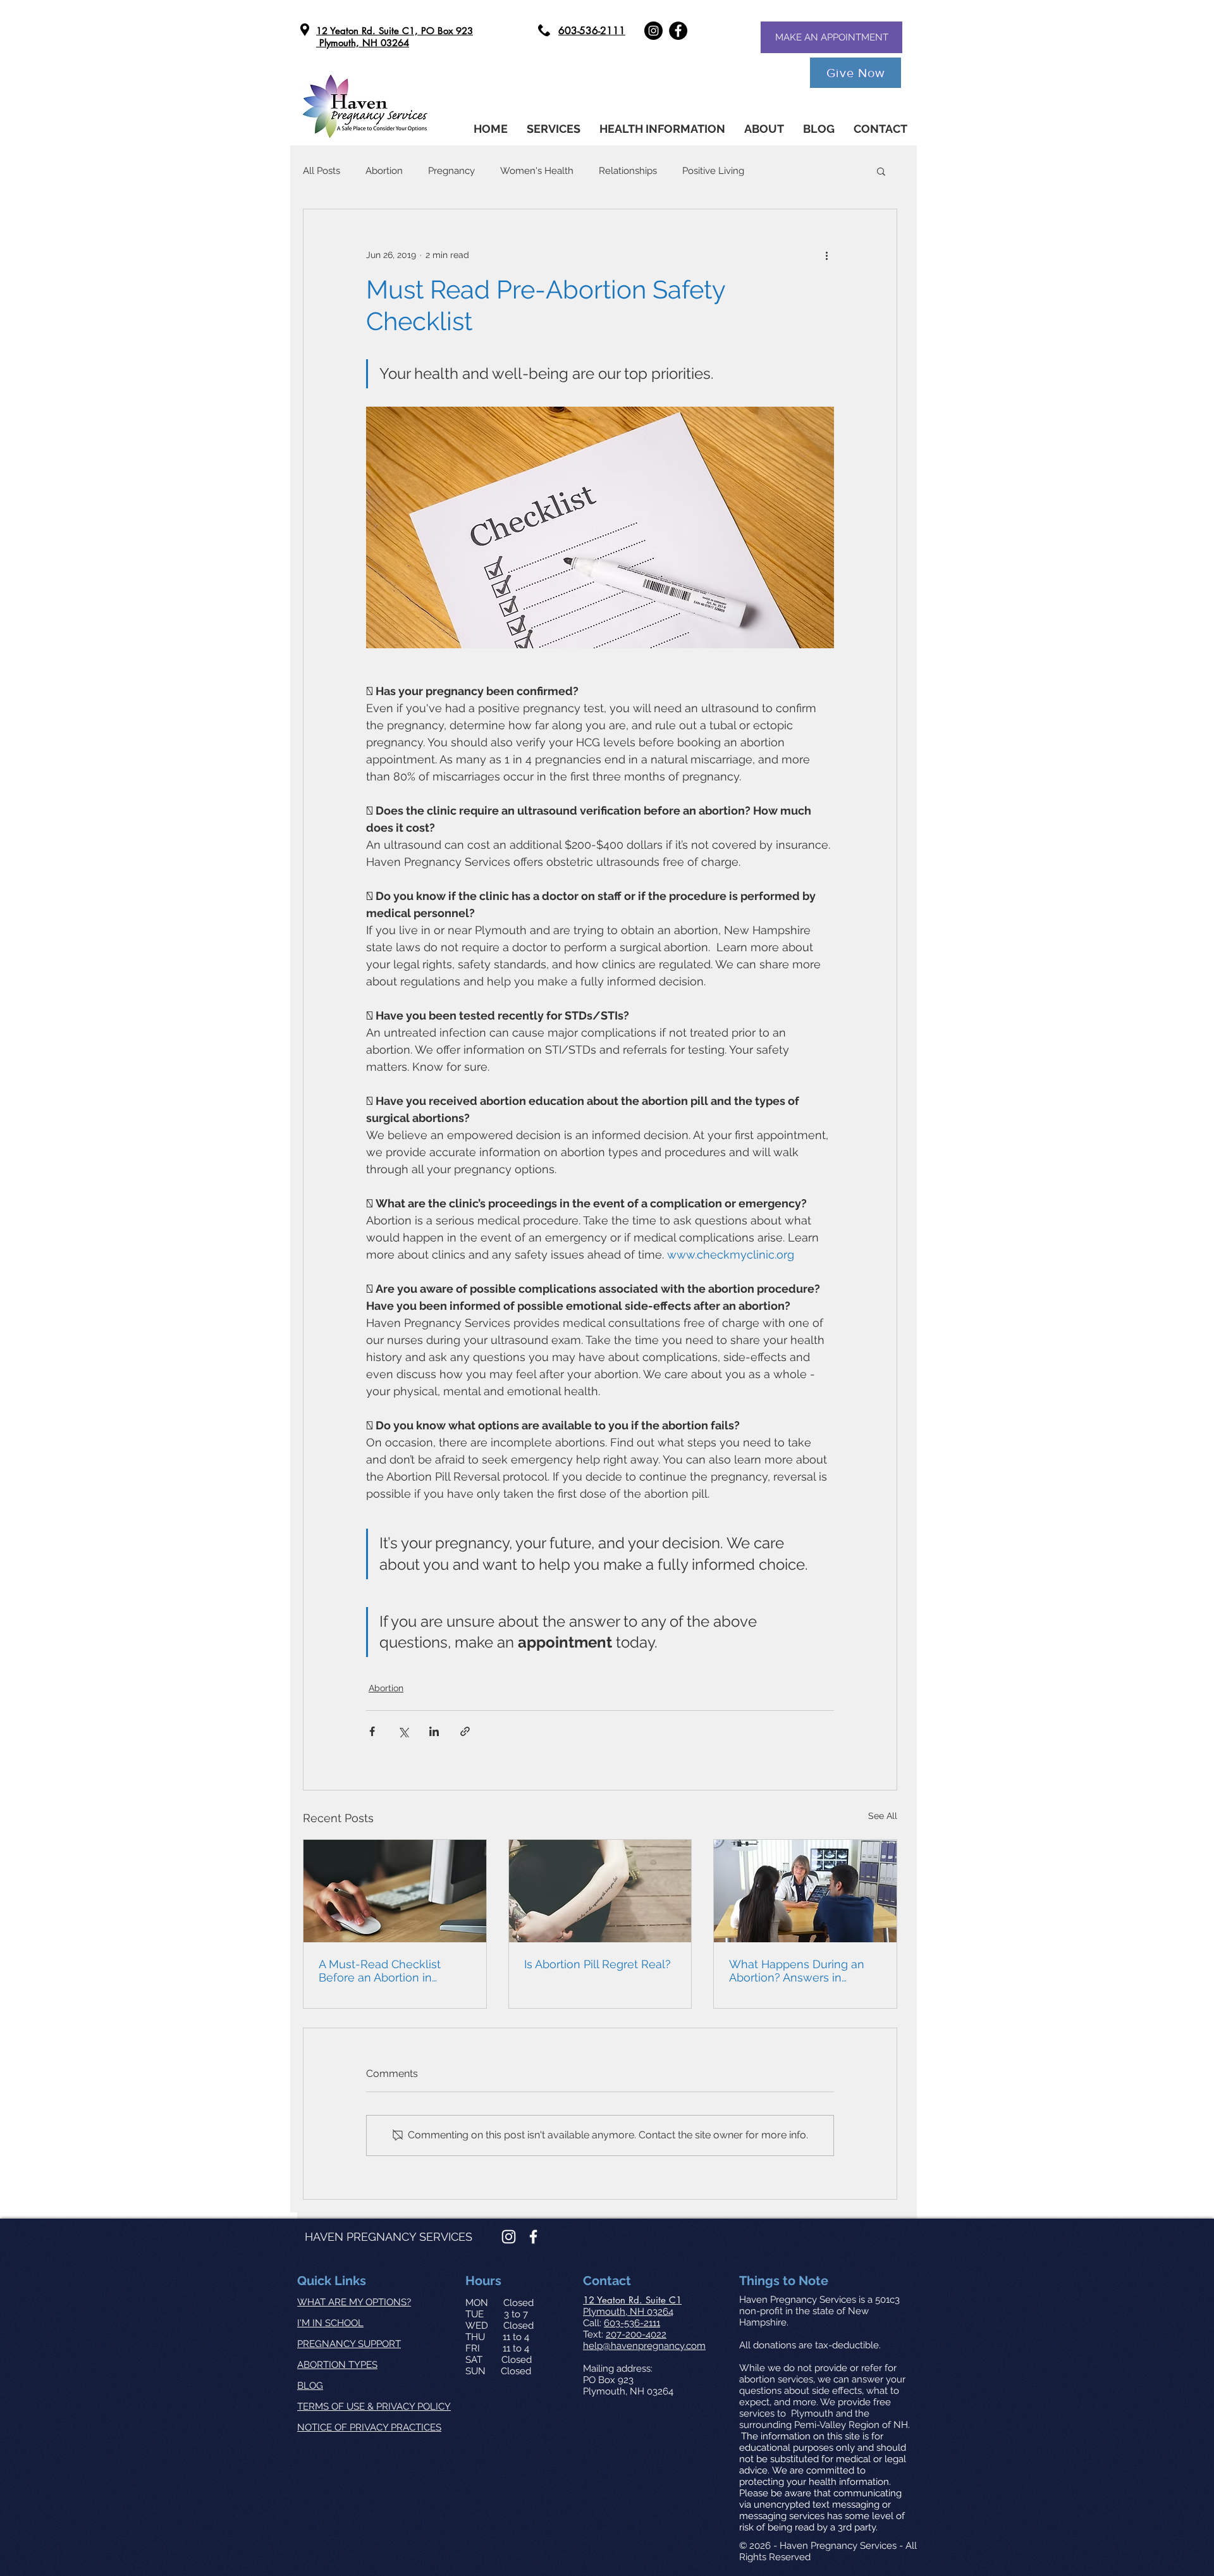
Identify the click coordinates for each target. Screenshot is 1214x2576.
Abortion (384, 171)
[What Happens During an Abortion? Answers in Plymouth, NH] (805, 1891)
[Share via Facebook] (372, 1731)
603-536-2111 (632, 2323)
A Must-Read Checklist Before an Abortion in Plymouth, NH (380, 1971)
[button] (662, 129)
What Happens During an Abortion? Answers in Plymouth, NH (797, 1971)
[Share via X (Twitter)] (403, 1731)
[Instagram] (653, 31)
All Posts (322, 171)
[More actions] (826, 255)
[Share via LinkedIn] (434, 1731)
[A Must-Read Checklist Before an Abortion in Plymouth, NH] (395, 1891)
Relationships (628, 171)
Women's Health (537, 171)
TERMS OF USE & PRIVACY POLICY (374, 2407)
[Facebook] (678, 31)
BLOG (310, 2386)
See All (883, 1816)
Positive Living (713, 171)
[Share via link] (465, 1731)
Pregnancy (451, 171)
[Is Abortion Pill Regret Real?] (600, 1891)
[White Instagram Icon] (509, 2237)
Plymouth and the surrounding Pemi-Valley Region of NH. (825, 2419)
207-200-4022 (636, 2334)
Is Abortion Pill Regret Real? (598, 1964)
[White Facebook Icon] (533, 2237)
